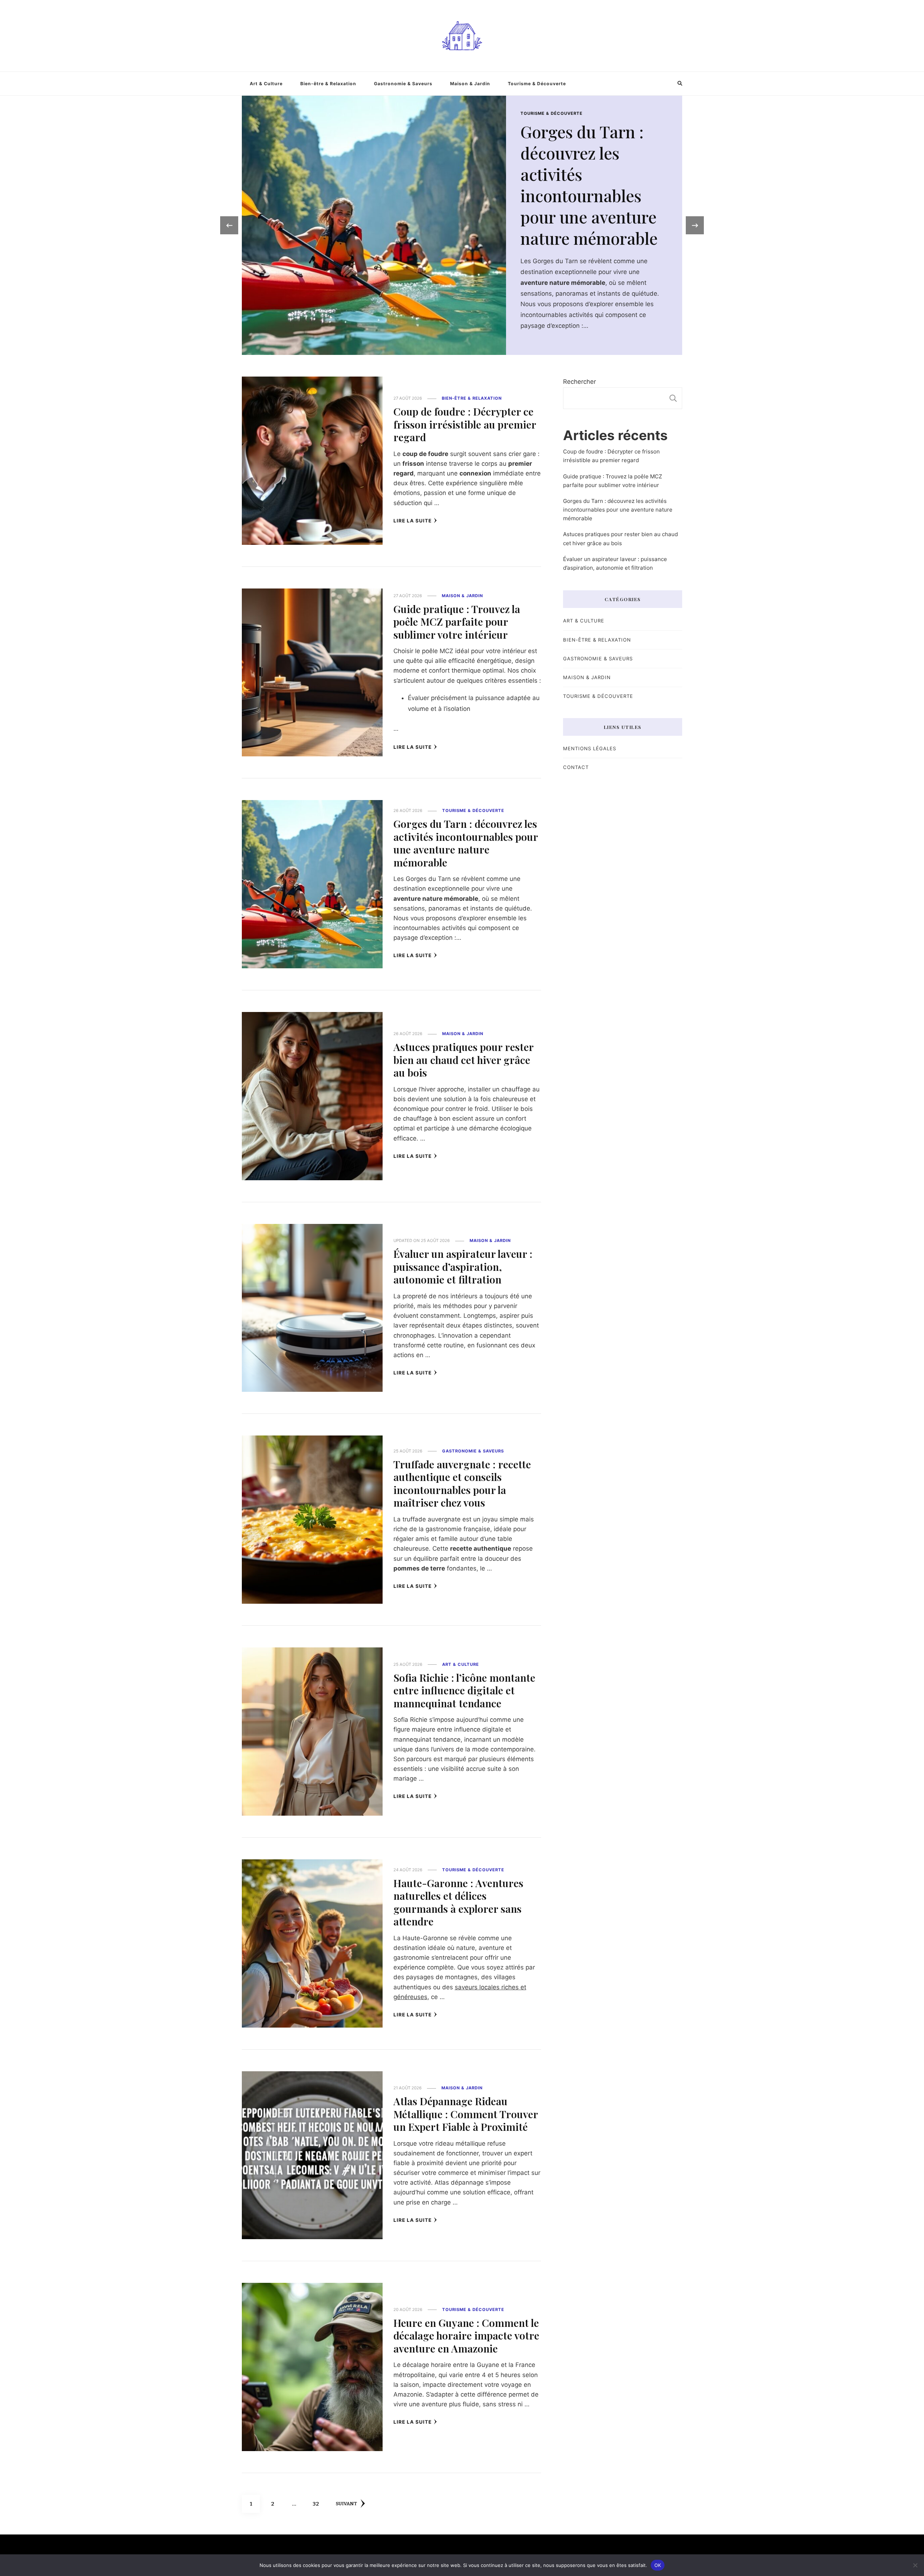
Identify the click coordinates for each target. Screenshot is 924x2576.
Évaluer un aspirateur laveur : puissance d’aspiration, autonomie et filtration (463, 1266)
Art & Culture (266, 84)
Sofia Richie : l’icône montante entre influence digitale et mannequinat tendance (464, 1690)
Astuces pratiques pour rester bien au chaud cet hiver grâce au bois (463, 1059)
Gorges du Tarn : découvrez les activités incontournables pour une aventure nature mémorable (466, 843)
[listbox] (462, 225)
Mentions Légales (590, 748)
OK (658, 2565)
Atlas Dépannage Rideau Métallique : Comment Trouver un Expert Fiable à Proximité (466, 2114)
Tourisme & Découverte (537, 84)
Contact (576, 767)
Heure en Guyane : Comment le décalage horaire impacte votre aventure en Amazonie (466, 2335)
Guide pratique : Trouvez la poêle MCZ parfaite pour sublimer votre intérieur (599, 175)
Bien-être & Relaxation (328, 84)
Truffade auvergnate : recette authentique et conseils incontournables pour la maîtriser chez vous (462, 1483)
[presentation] (229, 225)
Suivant (346, 2504)
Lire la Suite (413, 521)
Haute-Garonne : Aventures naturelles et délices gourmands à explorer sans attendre (458, 1902)
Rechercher (579, 382)
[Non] (915, 2565)
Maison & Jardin (470, 84)
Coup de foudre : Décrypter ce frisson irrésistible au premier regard (465, 424)
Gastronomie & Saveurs (403, 84)
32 (319, 2504)
